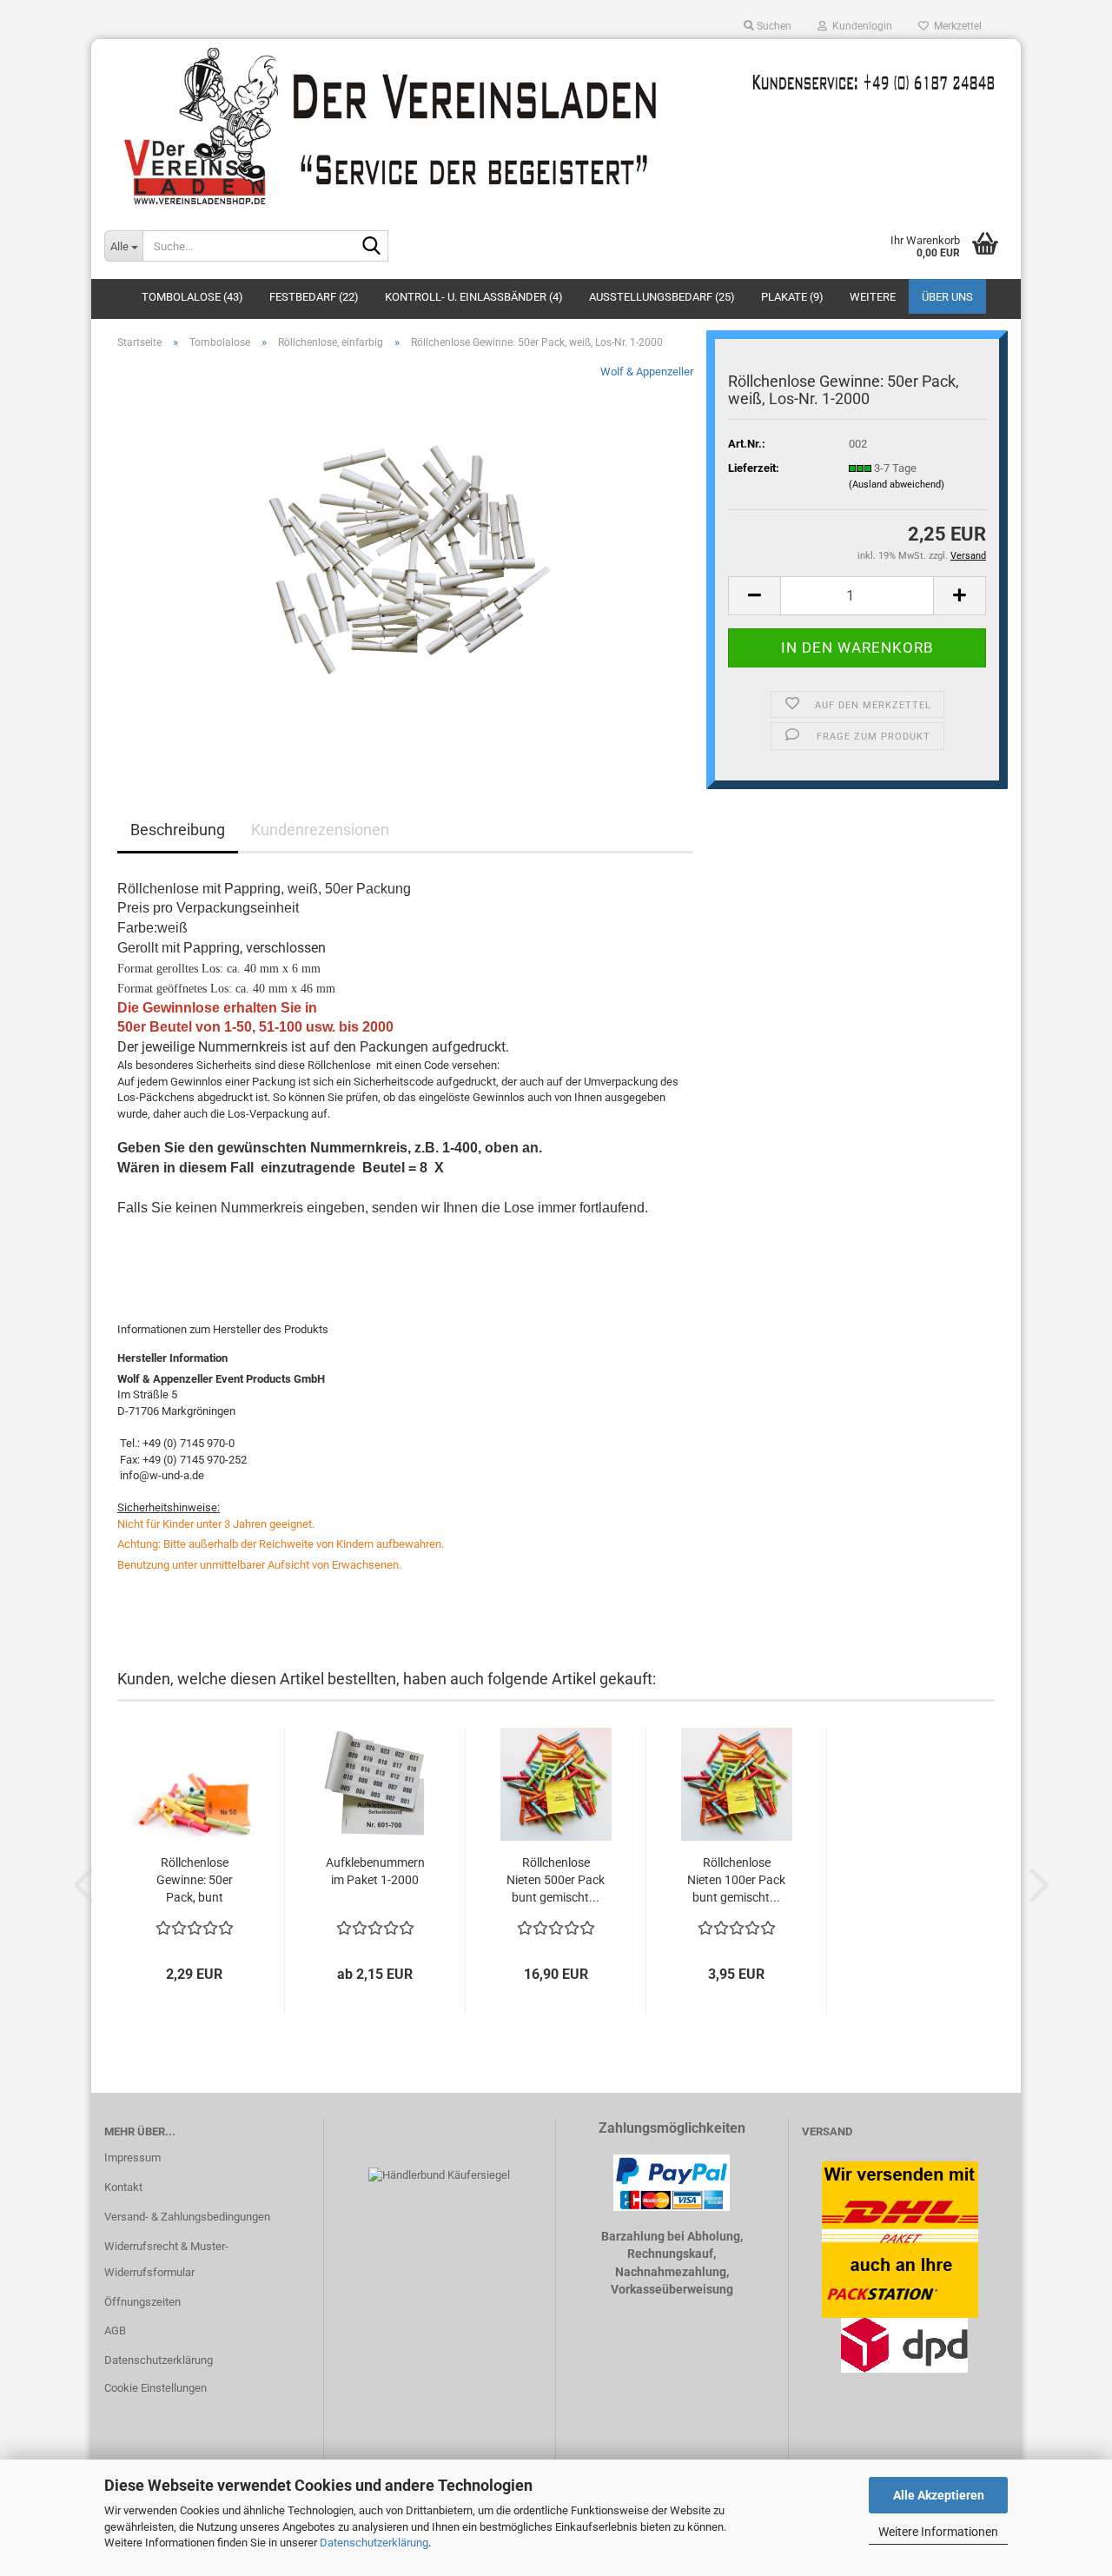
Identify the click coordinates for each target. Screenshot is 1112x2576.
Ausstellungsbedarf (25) (662, 297)
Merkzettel (955, 26)
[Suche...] (372, 247)
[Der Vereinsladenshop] (556, 126)
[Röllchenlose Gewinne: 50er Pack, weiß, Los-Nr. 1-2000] (405, 558)
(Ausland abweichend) (897, 485)
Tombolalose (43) (192, 297)
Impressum (132, 2158)
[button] (754, 596)
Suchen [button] (773, 26)
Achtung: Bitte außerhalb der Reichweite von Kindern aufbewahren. (281, 1544)
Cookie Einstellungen (156, 2388)
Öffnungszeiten (142, 2302)
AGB (115, 2330)
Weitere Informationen (938, 2532)
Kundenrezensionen (320, 830)
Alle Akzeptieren (939, 2495)
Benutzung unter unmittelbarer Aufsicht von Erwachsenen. (259, 1565)
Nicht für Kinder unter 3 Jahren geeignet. (216, 1524)
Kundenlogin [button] (860, 26)
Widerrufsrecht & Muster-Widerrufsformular (166, 2259)
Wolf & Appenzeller (647, 372)
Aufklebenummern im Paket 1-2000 (375, 1871)
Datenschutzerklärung (374, 2543)
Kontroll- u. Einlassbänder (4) (474, 297)
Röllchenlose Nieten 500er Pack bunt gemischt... (556, 1880)
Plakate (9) (792, 297)
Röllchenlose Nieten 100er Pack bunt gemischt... (736, 1880)
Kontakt (123, 2187)
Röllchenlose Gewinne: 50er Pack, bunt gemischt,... (195, 1881)
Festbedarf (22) (314, 297)
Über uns (947, 297)
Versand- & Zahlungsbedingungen (187, 2217)
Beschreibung (178, 830)
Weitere (873, 297)
